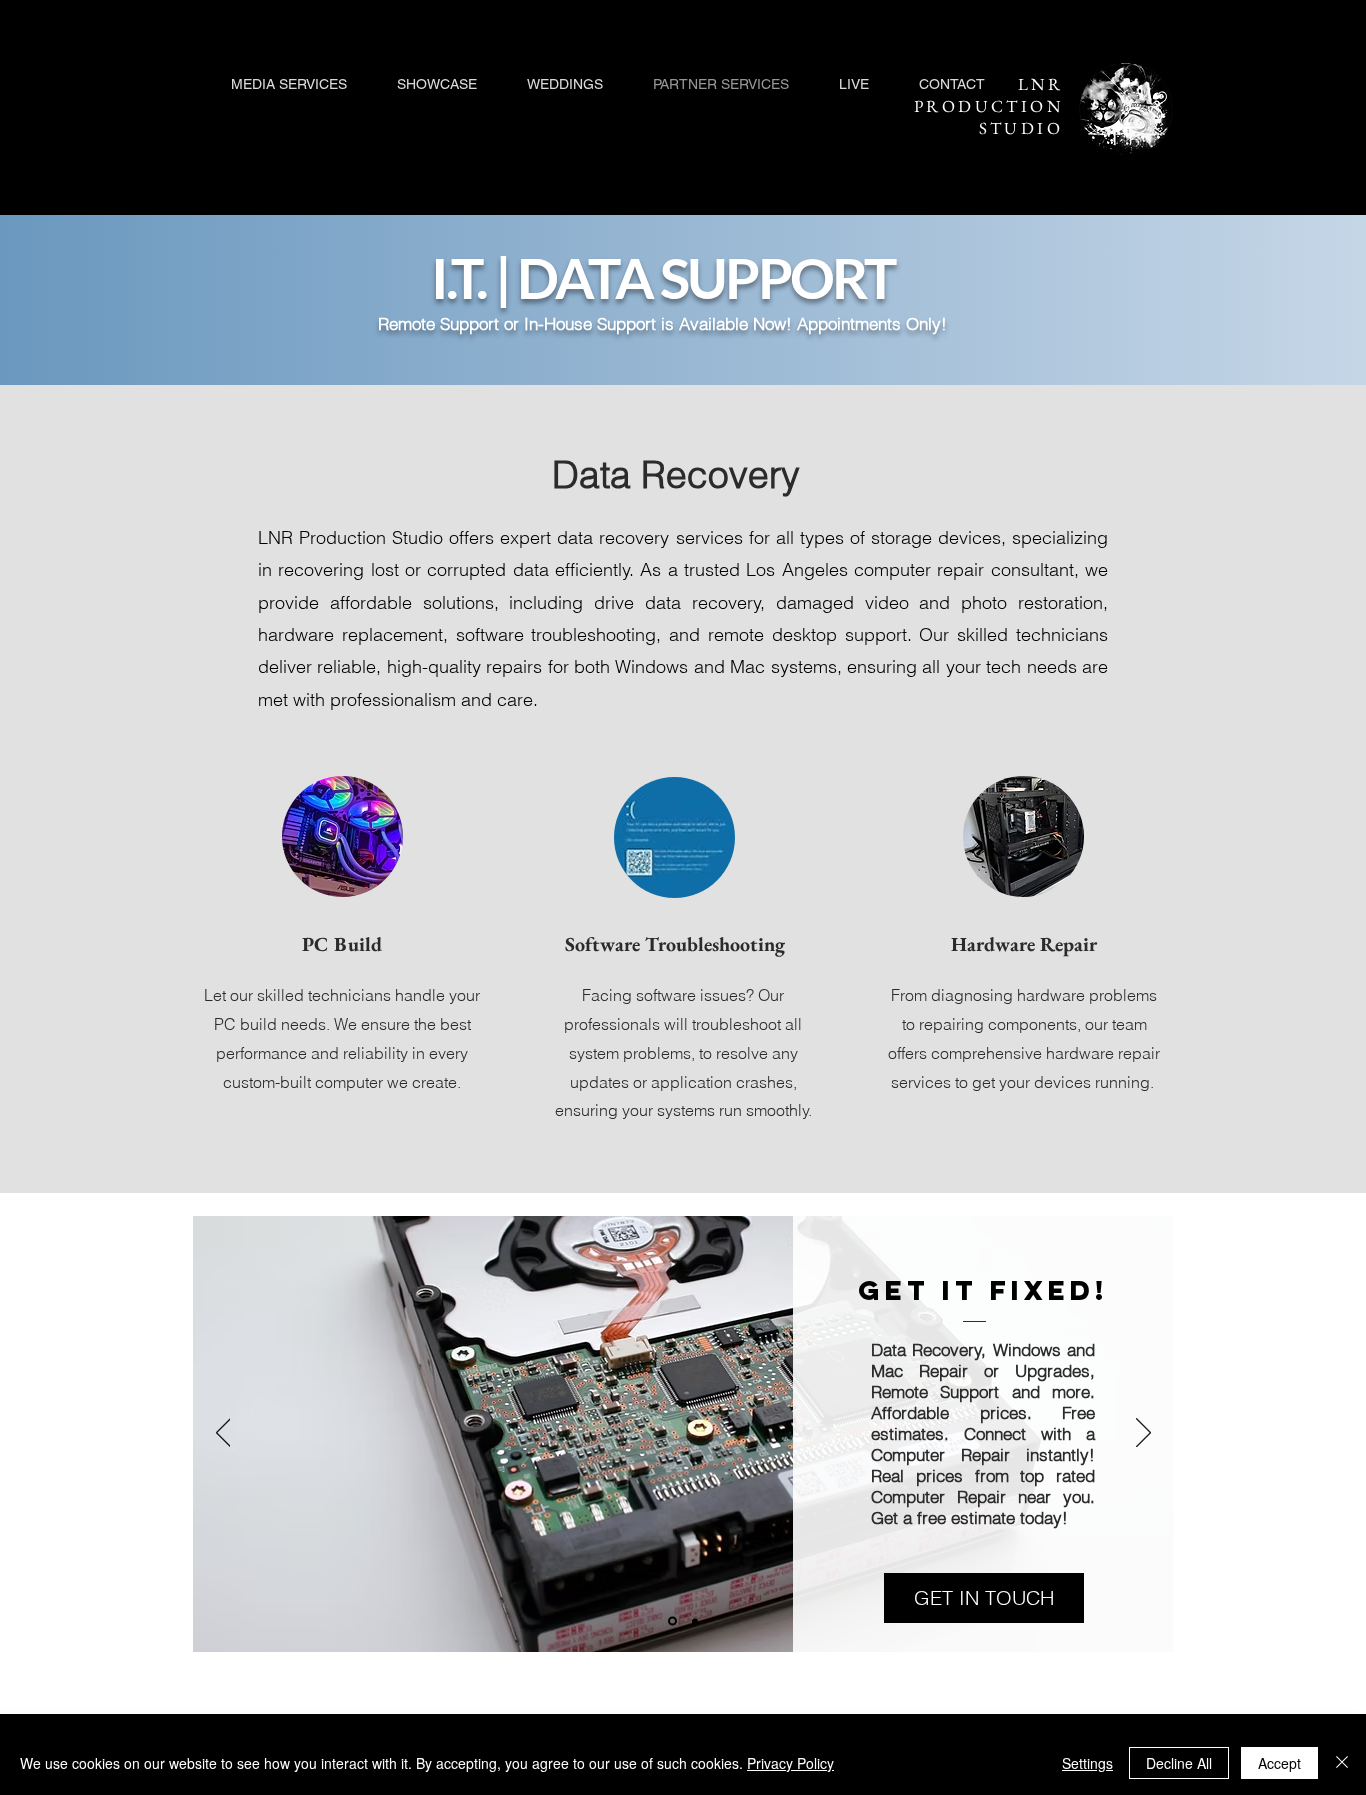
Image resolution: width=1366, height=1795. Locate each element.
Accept (1279, 1763)
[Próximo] (1143, 1434)
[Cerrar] (1342, 1763)
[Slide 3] (695, 1621)
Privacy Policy (790, 1763)
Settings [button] (1087, 1763)
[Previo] (223, 1434)
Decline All (1179, 1763)
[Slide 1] (672, 1621)
